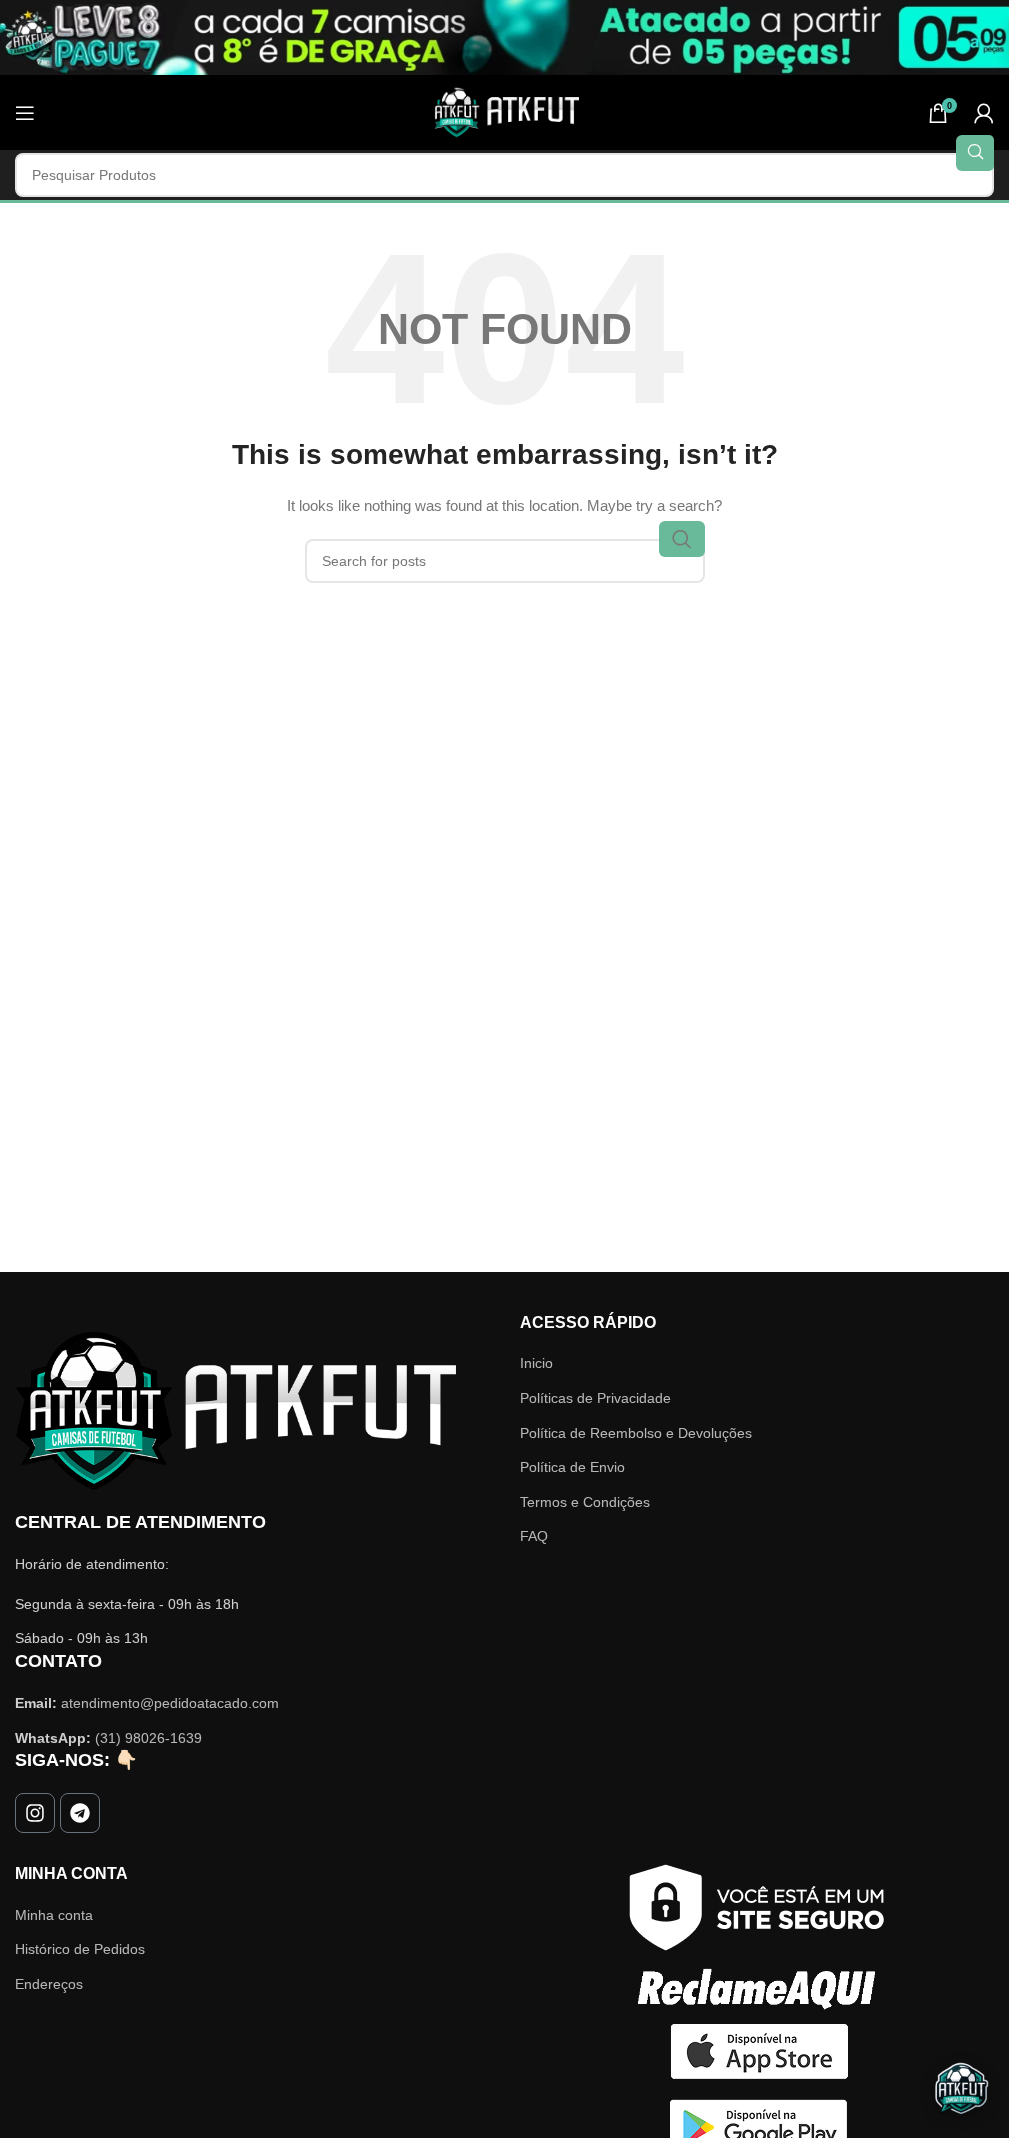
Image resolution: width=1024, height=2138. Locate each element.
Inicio (536, 1363)
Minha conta (54, 1915)
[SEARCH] (975, 153)
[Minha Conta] (984, 113)
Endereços (49, 1984)
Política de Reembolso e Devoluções (636, 1433)
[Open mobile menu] (25, 113)
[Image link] (235, 1410)
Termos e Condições (585, 1502)
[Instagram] (35, 1813)
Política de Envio (572, 1467)
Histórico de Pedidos (80, 1949)
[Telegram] (80, 1813)
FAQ (534, 1536)
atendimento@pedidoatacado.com (170, 1703)
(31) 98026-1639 (148, 1738)
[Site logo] (505, 111)
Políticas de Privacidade (595, 1398)
